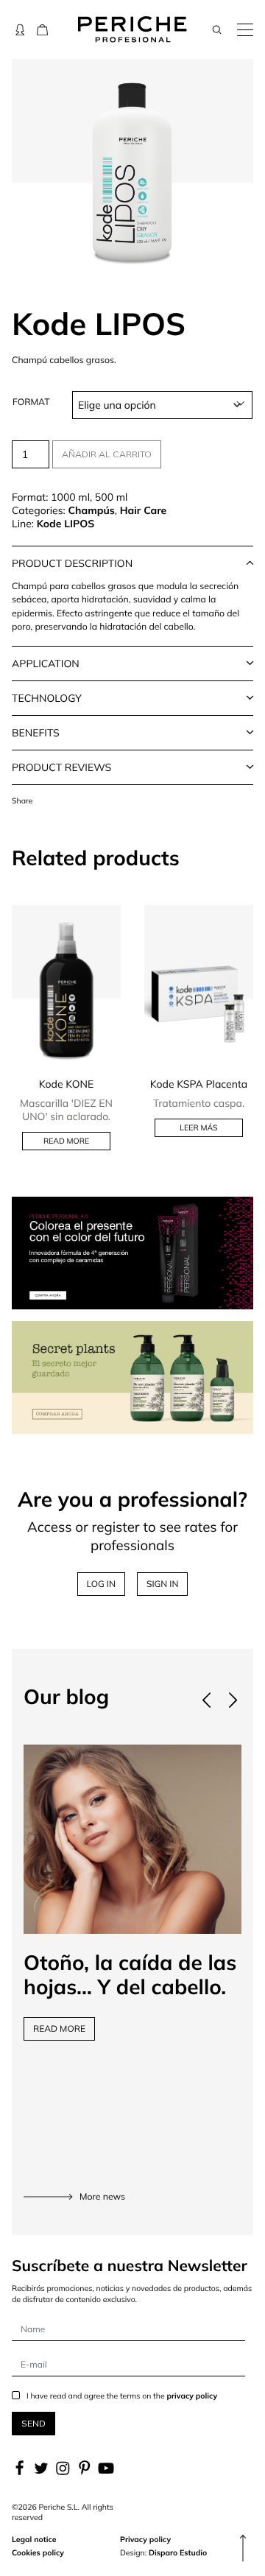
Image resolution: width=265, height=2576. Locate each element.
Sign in (163, 1584)
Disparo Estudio (178, 2552)
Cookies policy (38, 2552)
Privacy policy (145, 2539)
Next (233, 1700)
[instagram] (63, 2468)
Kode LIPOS (66, 524)
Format (31, 402)
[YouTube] (106, 2468)
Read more (66, 1141)
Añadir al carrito (107, 454)
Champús (91, 510)
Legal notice (34, 2539)
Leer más (198, 1127)
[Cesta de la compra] (42, 29)
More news (102, 2197)
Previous (206, 1700)
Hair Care (144, 510)
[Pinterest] (84, 2468)
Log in (101, 1584)
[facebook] (21, 2468)
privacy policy (192, 2396)
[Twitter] (41, 2468)
